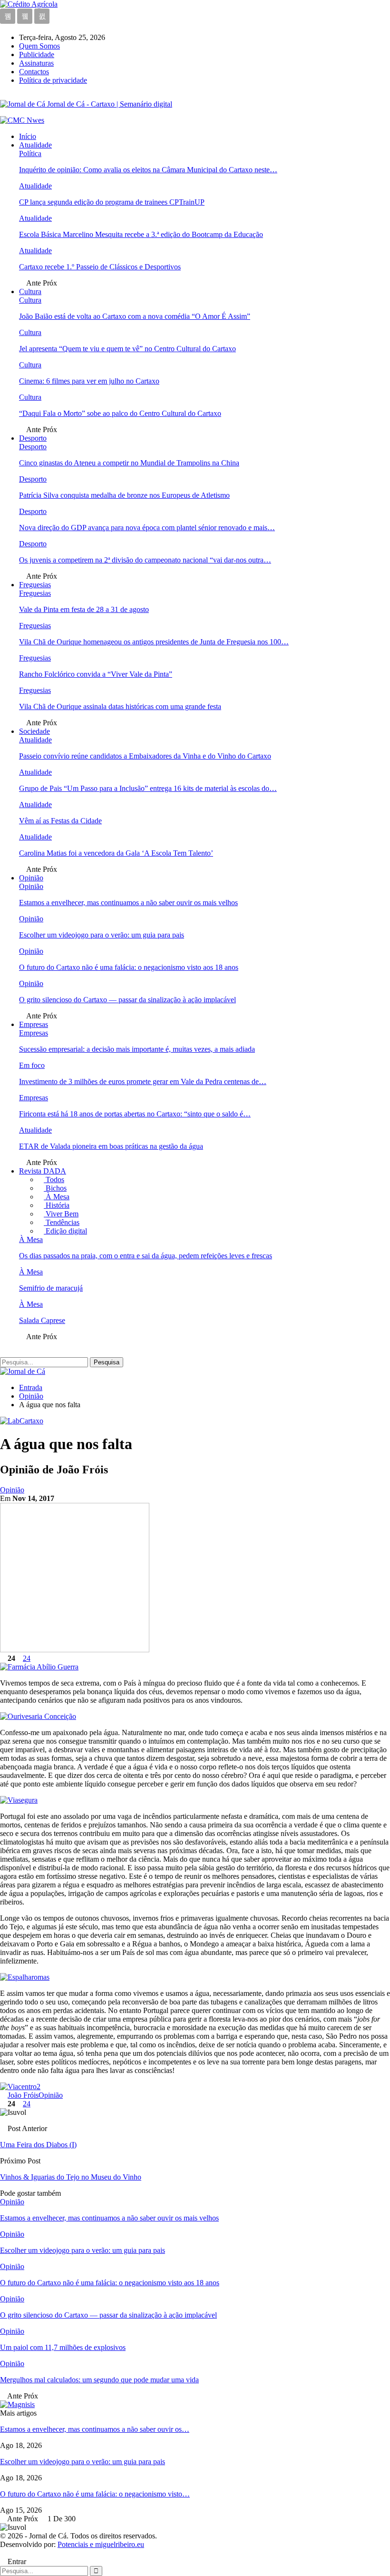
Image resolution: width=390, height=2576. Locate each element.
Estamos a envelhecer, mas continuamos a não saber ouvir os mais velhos (128, 903)
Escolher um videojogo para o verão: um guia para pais (102, 935)
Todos (54, 1179)
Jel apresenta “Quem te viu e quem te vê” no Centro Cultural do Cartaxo (127, 349)
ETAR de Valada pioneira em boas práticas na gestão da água (111, 1146)
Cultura (30, 291)
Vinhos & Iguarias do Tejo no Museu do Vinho (71, 2177)
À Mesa (57, 1197)
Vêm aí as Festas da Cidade (60, 821)
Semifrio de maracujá (51, 1288)
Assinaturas (36, 63)
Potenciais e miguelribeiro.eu (101, 2544)
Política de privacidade (53, 80)
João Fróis (23, 2095)
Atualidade (35, 145)
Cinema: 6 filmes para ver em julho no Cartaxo (89, 381)
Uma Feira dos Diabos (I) (38, 2145)
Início (28, 136)
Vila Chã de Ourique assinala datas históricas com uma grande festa (120, 706)
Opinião (31, 878)
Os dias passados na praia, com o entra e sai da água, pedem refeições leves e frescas (146, 1256)
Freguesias (35, 585)
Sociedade (34, 731)
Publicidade (37, 54)
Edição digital (65, 1231)
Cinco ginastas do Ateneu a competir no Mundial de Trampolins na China (129, 463)
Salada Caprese (42, 1320)
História (57, 1205)
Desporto (33, 438)
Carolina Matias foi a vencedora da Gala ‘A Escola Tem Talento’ (116, 853)
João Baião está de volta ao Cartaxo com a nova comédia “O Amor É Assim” (135, 316)
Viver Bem (61, 1214)
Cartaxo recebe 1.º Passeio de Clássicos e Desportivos (100, 267)
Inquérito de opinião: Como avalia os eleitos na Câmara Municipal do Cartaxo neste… (148, 170)
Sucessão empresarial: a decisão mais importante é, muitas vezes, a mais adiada (137, 1049)
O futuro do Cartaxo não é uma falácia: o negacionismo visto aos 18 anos (129, 967)
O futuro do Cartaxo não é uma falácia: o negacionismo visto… (95, 2494)
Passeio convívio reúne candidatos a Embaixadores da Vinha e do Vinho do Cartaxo (145, 756)
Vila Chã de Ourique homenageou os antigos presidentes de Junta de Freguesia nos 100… (154, 642)
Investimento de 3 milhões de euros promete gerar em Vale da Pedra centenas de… (143, 1081)
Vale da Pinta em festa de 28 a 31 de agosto (84, 609)
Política (30, 153)
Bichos (55, 1188)
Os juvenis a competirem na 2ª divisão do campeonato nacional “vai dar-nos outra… (145, 560)
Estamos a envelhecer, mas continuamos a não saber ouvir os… (95, 2429)
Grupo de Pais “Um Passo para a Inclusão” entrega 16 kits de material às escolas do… (148, 788)
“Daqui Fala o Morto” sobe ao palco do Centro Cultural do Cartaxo (120, 413)
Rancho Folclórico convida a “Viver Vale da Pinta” (96, 674)
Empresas (34, 1024)
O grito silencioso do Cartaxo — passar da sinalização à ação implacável (127, 1000)
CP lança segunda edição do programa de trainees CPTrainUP (112, 202)
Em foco (32, 1065)
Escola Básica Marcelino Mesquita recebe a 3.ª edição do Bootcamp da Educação (141, 234)
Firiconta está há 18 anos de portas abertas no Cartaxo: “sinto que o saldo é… (135, 1114)
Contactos (34, 72)
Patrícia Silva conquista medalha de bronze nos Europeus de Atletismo (124, 495)
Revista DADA (43, 1171)
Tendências (62, 1222)
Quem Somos (39, 46)
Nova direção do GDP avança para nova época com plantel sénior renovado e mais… (147, 528)
